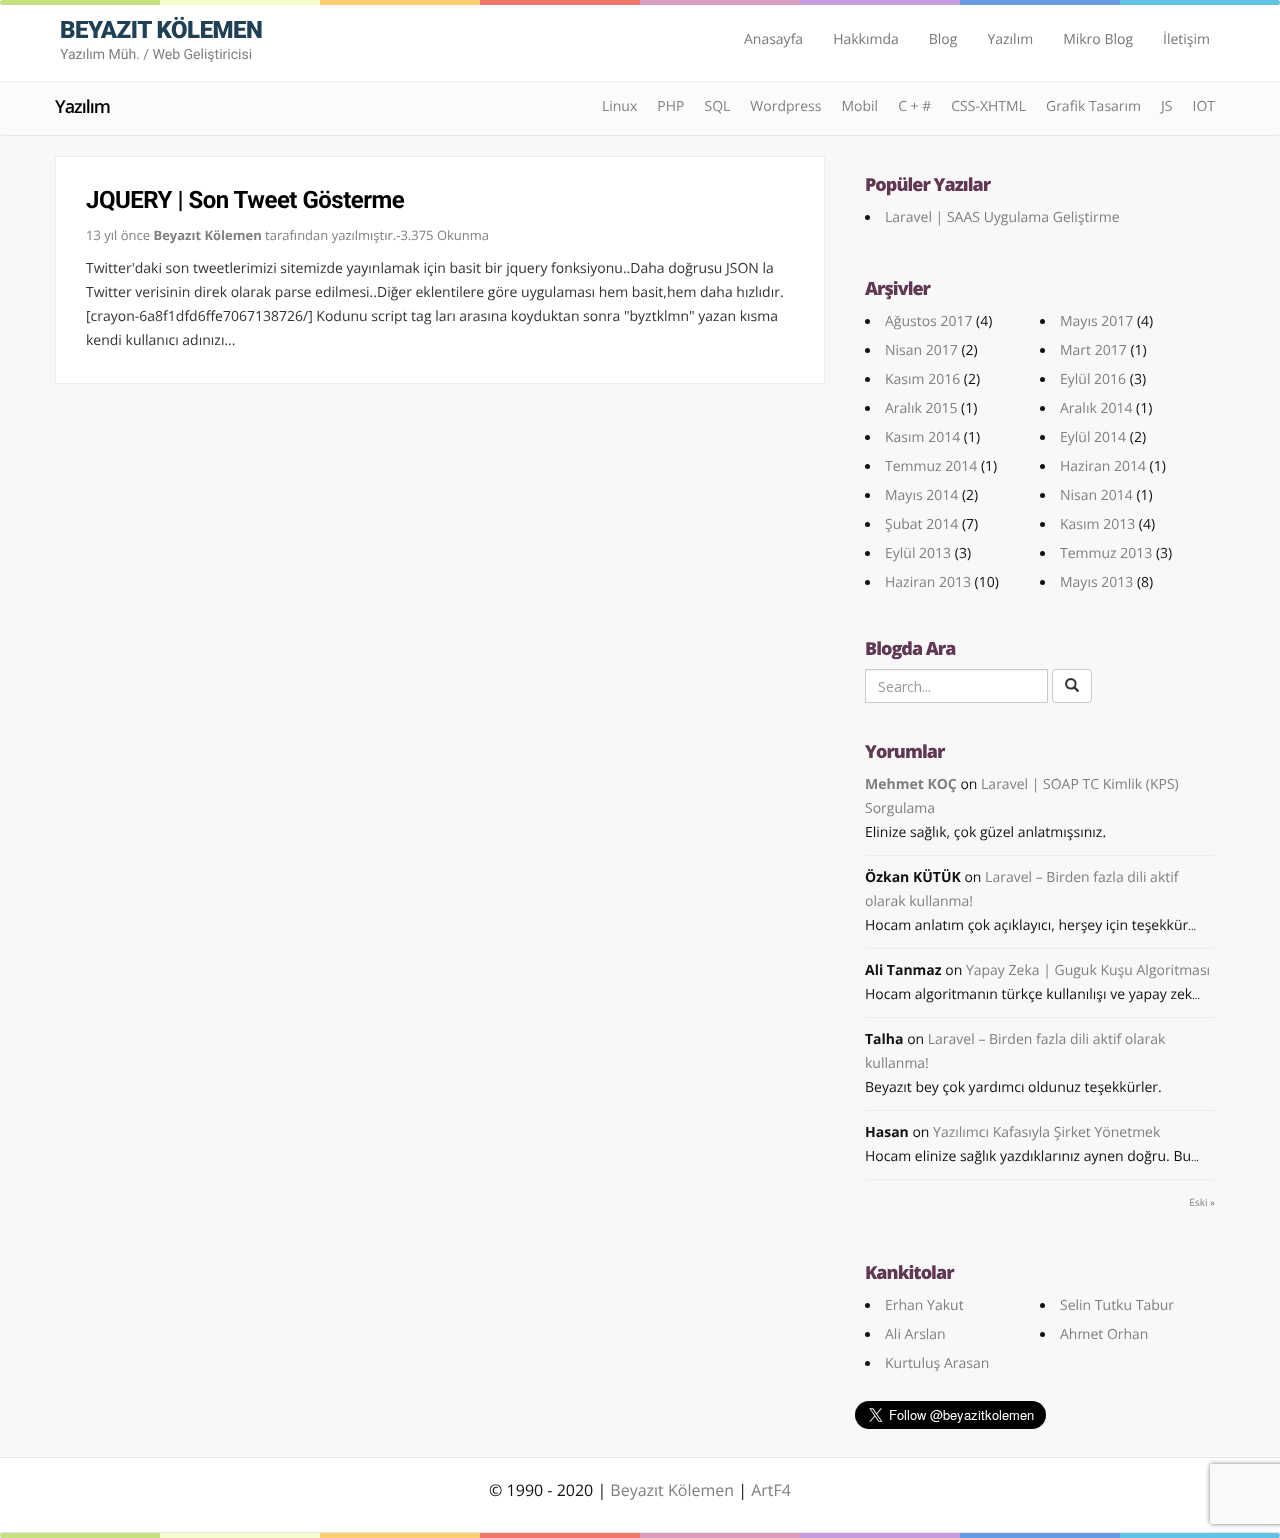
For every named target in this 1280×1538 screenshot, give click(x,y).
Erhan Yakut (924, 1305)
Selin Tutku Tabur (1117, 1305)
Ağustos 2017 (928, 321)
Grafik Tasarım (1093, 106)
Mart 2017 (1093, 350)
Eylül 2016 (1093, 379)
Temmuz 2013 (1106, 553)
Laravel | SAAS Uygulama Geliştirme (1002, 217)
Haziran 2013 (928, 582)
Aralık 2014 (1096, 408)
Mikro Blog (1098, 39)
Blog (943, 39)
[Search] (1072, 686)
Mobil (859, 106)
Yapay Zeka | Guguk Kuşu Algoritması (1088, 970)
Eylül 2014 (1093, 437)
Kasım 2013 (1097, 524)
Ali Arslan (915, 1334)
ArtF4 (771, 1490)
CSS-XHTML (988, 106)
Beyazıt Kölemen (674, 1490)
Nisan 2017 (921, 350)
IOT (1203, 106)
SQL (717, 106)
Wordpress (785, 106)
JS (1166, 106)
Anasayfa (773, 39)
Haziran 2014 (1103, 466)
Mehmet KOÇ (911, 784)
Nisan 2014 (1096, 495)
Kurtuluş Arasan (937, 1363)
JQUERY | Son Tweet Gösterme (245, 200)
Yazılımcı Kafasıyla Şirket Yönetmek (1046, 1132)
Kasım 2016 (922, 379)
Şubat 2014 (921, 524)
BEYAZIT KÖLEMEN (161, 39)
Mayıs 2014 (921, 495)
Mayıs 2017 (1096, 321)
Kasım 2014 (922, 437)
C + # (914, 106)
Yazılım (1010, 39)
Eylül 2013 (918, 553)
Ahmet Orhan (1104, 1334)
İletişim (1186, 39)
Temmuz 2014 (931, 466)
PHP (670, 106)
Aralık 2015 (921, 408)
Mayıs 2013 (1096, 582)
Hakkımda (866, 39)
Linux (619, 106)
